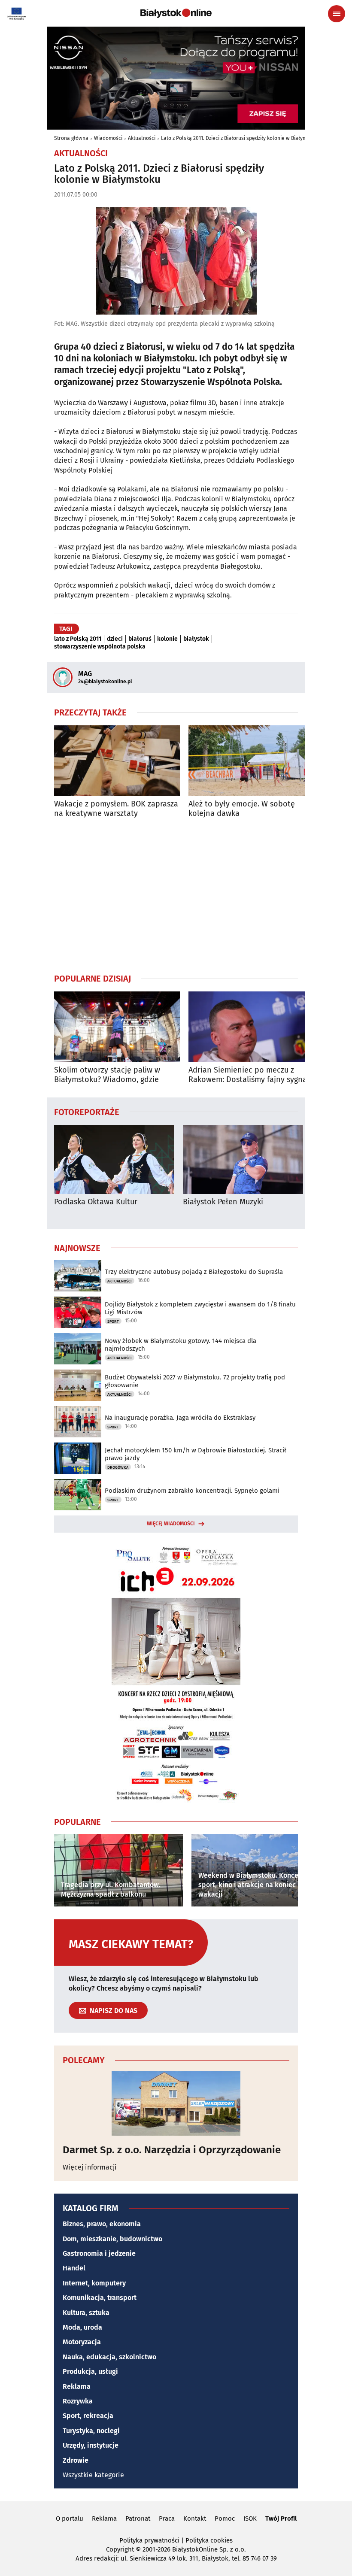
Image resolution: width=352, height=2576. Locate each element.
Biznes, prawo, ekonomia (102, 2224)
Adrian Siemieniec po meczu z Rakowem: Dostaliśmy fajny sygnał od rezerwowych (249, 1075)
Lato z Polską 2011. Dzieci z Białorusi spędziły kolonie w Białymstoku (240, 138)
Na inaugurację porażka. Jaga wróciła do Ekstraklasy (180, 1418)
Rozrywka (78, 2401)
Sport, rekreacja (88, 2416)
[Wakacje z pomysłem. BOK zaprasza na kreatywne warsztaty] (117, 761)
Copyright (120, 2549)
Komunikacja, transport (100, 2298)
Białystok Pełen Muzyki (223, 1202)
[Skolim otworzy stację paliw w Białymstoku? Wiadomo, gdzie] (117, 1027)
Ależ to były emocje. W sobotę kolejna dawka (242, 809)
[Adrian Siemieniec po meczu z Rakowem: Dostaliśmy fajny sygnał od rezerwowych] (251, 1027)
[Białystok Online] (176, 13)
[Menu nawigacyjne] (337, 14)
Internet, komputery (94, 2283)
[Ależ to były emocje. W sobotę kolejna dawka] (251, 761)
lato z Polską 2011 (78, 639)
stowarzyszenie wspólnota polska (100, 647)
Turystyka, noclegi (91, 2431)
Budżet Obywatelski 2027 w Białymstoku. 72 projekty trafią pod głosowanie (195, 1381)
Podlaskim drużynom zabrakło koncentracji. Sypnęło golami (192, 1491)
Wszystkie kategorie (93, 2475)
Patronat (138, 2518)
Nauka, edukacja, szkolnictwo (109, 2357)
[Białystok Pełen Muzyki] (243, 1159)
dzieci (115, 639)
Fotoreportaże (87, 1112)
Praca (167, 2518)
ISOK (250, 2518)
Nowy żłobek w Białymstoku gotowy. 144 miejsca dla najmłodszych (181, 1345)
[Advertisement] (176, 895)
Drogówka (118, 1467)
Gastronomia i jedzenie (99, 2253)
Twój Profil (281, 2518)
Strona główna (71, 138)
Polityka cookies (209, 2540)
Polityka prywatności (149, 2540)
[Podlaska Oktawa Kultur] (114, 1159)
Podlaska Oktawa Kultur (96, 1202)
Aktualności (142, 138)
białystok (196, 639)
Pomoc (225, 2518)
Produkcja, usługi (90, 2371)
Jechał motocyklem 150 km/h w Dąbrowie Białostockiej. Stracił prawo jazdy (196, 1454)
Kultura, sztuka (86, 2313)
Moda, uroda (82, 2327)
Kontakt (195, 2518)
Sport (113, 1321)
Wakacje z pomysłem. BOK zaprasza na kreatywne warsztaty (116, 809)
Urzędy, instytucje (91, 2445)
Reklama (77, 2387)
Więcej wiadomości (171, 1524)
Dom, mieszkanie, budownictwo (112, 2239)
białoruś (140, 639)
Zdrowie (76, 2460)
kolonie (167, 639)
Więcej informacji (90, 2167)
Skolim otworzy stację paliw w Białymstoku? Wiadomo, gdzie (107, 1075)
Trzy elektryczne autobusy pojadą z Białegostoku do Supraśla (194, 1272)
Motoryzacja (82, 2342)
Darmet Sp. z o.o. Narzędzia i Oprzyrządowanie (172, 2150)
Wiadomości (108, 138)
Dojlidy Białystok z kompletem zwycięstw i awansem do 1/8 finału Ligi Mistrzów (200, 1308)
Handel (74, 2268)
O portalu (70, 2518)
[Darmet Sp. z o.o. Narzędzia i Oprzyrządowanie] (176, 2103)
